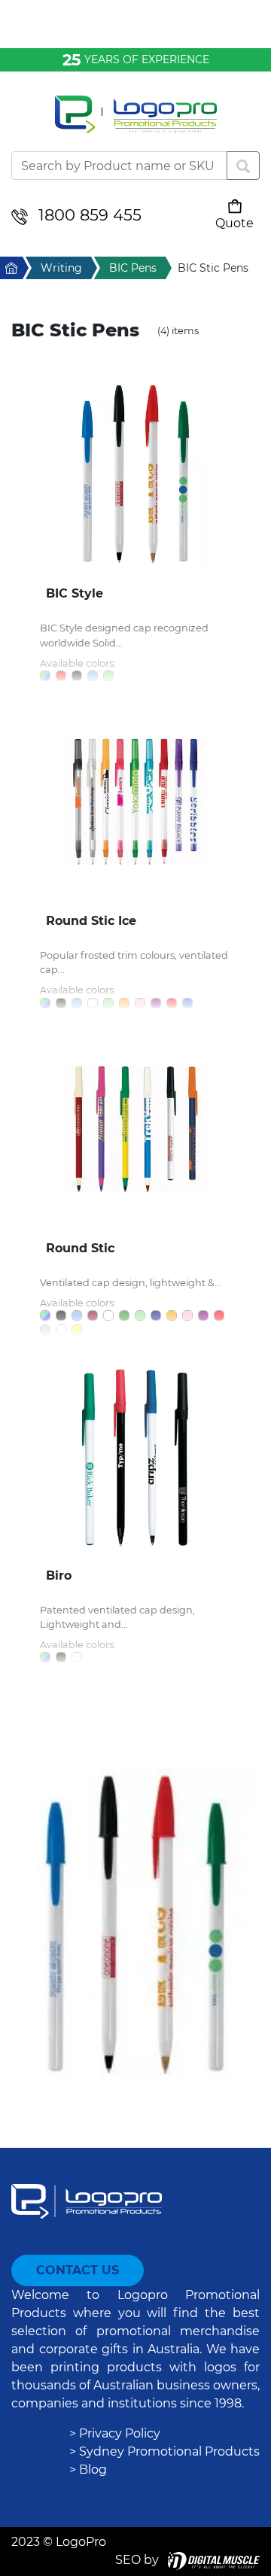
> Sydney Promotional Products (164, 2451)
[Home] (135, 123)
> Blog (88, 2470)
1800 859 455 (90, 215)
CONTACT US (78, 2270)
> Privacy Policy (115, 2433)
